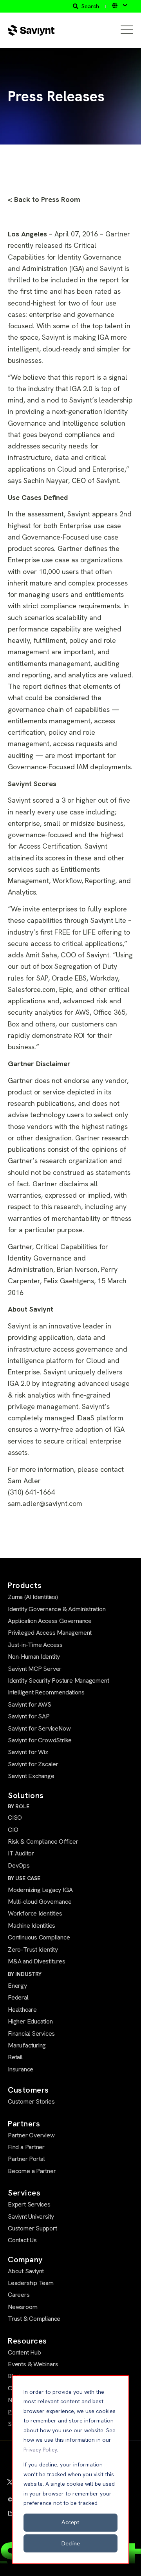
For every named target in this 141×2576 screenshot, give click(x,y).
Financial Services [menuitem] (31, 2034)
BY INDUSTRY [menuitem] (25, 1974)
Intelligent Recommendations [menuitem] (46, 1692)
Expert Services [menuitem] (29, 2204)
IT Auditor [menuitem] (21, 1853)
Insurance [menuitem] (21, 2069)
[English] (119, 5)
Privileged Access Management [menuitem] (50, 1633)
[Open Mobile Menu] (127, 30)
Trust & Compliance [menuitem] (34, 2319)
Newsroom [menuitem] (23, 2307)
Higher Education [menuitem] (30, 2021)
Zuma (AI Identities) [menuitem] (33, 1597)
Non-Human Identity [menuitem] (34, 1657)
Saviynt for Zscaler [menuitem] (33, 1764)
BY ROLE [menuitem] (19, 1806)
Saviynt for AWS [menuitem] (30, 1704)
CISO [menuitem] (15, 1818)
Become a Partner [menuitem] (32, 2171)
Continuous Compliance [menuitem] (39, 1937)
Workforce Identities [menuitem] (35, 1913)
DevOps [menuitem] (19, 1865)
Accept (70, 2522)
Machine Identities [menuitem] (32, 1926)
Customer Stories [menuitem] (31, 2101)
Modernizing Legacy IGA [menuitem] (40, 1890)
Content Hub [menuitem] (24, 2352)
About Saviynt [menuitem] (26, 2271)
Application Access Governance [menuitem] (50, 1621)
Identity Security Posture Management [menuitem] (58, 1680)
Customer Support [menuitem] (33, 2228)
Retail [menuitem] (15, 2057)
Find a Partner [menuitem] (26, 2147)
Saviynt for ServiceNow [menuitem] (39, 1728)
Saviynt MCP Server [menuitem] (35, 1669)
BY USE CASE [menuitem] (24, 1878)
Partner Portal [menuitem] (26, 2159)
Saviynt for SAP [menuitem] (29, 1716)
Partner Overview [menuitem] (31, 2135)
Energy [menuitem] (17, 1986)
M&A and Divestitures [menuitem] (37, 1961)
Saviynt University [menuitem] (31, 2216)
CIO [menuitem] (13, 1830)
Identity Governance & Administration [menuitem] (57, 1609)
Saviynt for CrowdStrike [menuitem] (40, 1740)
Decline (71, 2543)
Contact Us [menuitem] (22, 2240)
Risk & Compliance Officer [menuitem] (43, 1841)
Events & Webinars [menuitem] (33, 2364)
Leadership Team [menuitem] (31, 2283)
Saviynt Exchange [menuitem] (31, 1776)
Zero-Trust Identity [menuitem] (33, 1949)
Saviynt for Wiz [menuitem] (28, 1752)
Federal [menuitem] (18, 1997)
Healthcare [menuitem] (22, 2010)
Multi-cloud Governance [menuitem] (40, 1902)
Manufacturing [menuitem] (27, 2045)
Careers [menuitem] (19, 2295)
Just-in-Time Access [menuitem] (35, 1645)
